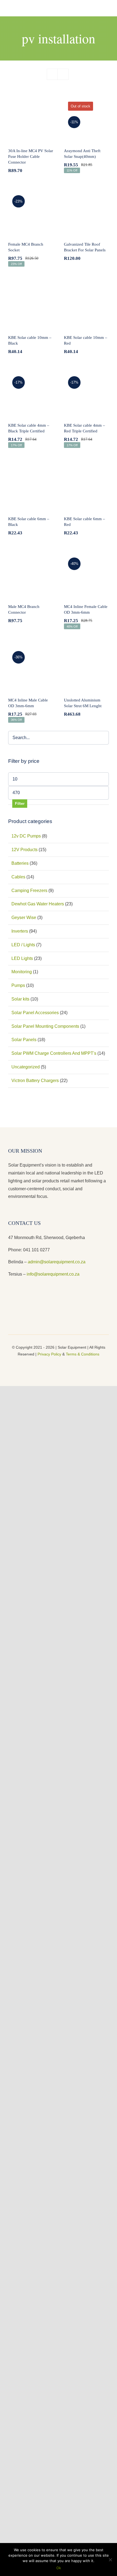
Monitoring (22, 972)
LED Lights (22, 958)
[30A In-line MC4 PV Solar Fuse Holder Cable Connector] (31, 119)
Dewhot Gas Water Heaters (38, 904)
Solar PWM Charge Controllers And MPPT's (54, 1053)
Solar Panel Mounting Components (45, 1026)
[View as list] (63, 74)
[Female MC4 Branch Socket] (31, 212)
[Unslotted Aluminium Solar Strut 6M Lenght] (86, 668)
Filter (20, 803)
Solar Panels (24, 1040)
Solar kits (20, 999)
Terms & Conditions (83, 1354)
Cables (18, 877)
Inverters (20, 931)
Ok (59, 2568)
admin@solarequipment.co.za (57, 1262)
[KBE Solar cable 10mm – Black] (31, 305)
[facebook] (50, 1364)
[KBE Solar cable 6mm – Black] (31, 487)
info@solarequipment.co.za (53, 1274)
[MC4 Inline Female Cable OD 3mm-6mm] (86, 575)
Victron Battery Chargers (35, 1081)
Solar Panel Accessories (35, 1013)
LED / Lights (23, 945)
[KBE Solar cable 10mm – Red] (86, 305)
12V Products (24, 850)
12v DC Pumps (26, 836)
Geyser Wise (24, 918)
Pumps (18, 985)
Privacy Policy (49, 1354)
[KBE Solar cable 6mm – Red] (86, 487)
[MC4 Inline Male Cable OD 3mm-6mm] (31, 668)
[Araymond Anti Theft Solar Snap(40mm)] (86, 119)
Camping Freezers (29, 891)
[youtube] (59, 1364)
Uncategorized (26, 1067)
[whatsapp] (67, 1364)
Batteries (20, 863)
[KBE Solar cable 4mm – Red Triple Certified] (86, 393)
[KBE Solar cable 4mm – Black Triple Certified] (31, 393)
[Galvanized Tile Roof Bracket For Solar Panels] (86, 212)
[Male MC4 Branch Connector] (31, 575)
